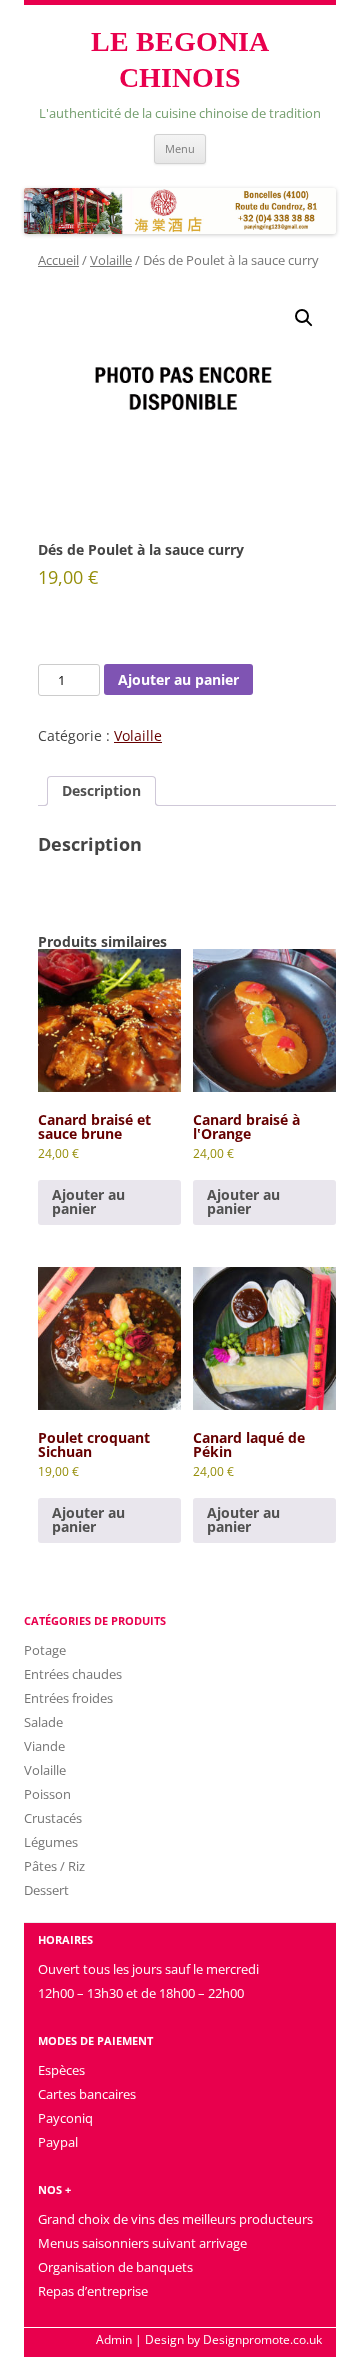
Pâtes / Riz (54, 1866)
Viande (44, 1746)
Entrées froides (68, 1698)
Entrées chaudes (73, 1674)
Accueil (58, 260)
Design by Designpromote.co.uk (233, 2339)
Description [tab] (101, 790)
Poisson (47, 1794)
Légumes (51, 1842)
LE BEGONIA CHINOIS (180, 59)
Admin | (119, 2339)
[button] (304, 318)
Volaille (111, 260)
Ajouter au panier (178, 679)
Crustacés (53, 1818)
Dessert (46, 1890)
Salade (43, 1722)
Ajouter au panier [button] (88, 1201)
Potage (45, 1650)
